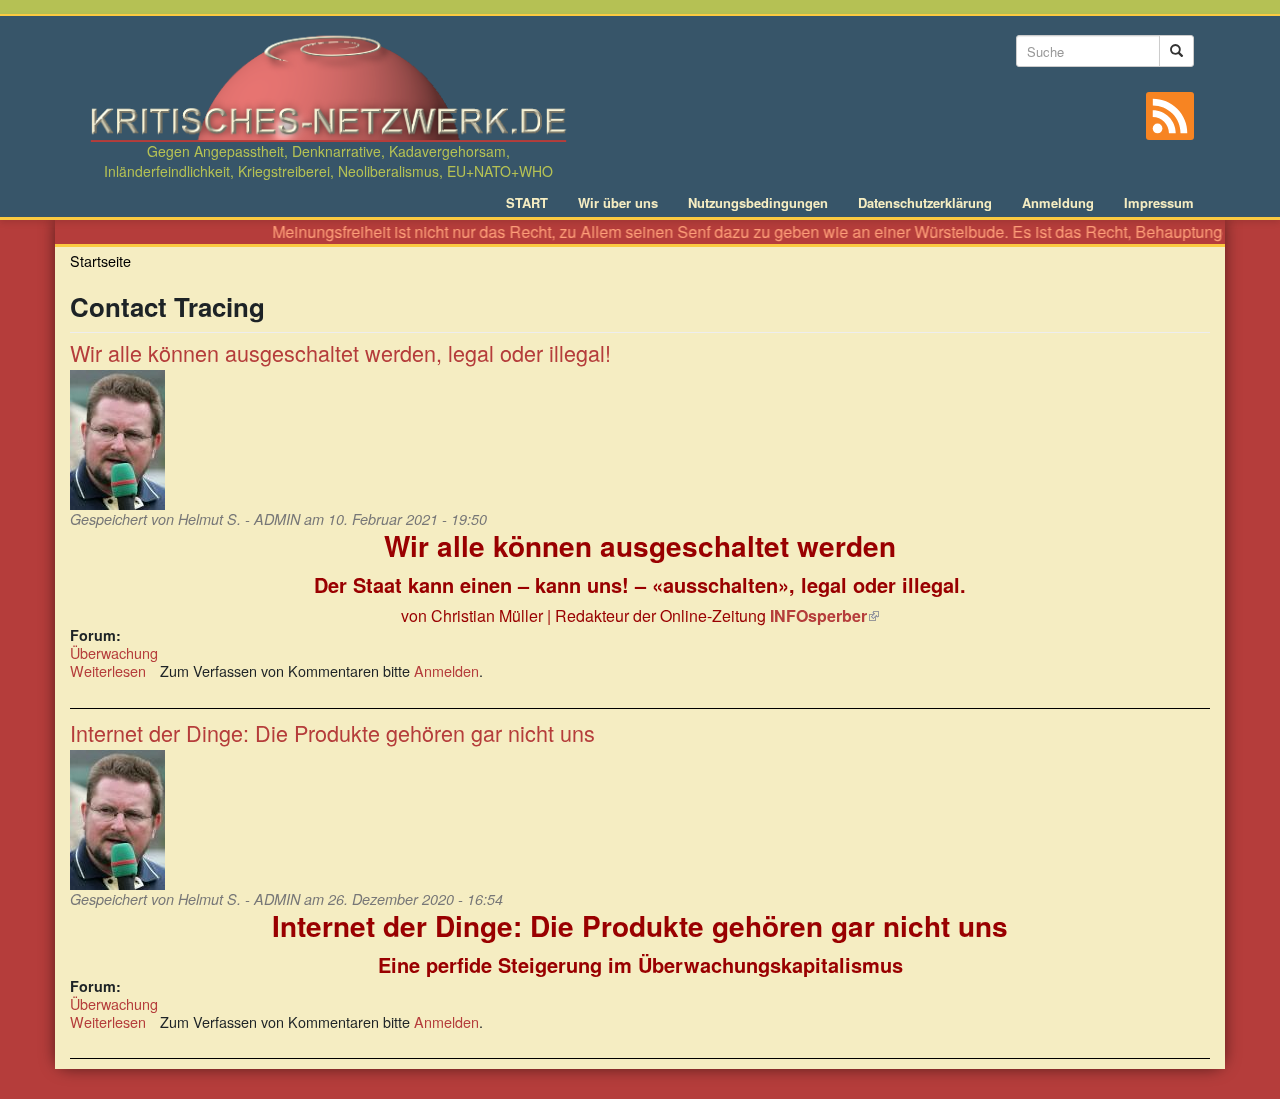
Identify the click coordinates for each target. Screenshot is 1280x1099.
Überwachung (114, 652)
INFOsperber (824, 615)
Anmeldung (1058, 203)
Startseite (100, 260)
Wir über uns (618, 203)
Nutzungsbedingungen (758, 203)
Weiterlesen (108, 670)
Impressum (1159, 203)
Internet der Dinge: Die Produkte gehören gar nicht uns (332, 732)
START (527, 203)
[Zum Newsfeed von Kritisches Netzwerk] (1170, 116)
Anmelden (446, 670)
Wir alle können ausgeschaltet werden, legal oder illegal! (340, 352)
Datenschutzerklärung (925, 203)
